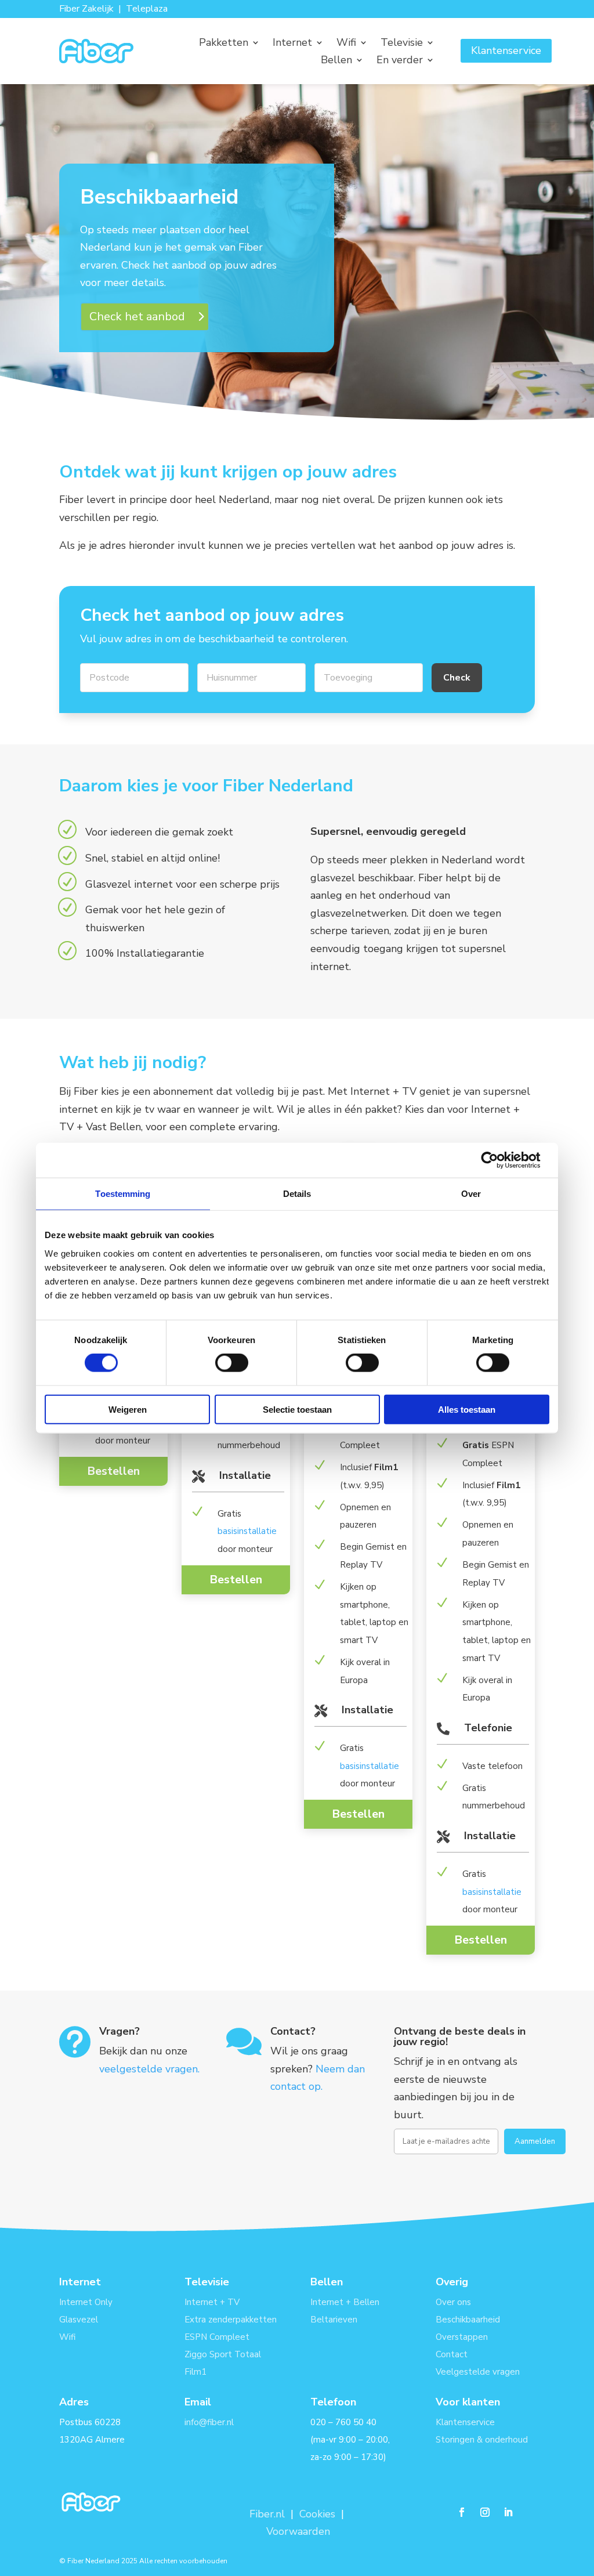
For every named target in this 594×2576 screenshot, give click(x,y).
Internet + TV (212, 2302)
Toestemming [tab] (123, 1194)
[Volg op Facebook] (462, 2512)
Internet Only (86, 2302)
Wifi (346, 44)
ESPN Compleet (217, 2337)
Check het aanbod (137, 316)
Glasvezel (79, 2320)
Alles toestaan (467, 1409)
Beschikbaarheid (468, 2320)
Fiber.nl (269, 2514)
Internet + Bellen (345, 2302)
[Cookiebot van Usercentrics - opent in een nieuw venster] (499, 1160)
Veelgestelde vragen (478, 2372)
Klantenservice (506, 50)
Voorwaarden (298, 2531)
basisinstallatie (247, 1531)
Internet (292, 44)
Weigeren (128, 1409)
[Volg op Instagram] (485, 2512)
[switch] (232, 1363)
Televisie (402, 44)
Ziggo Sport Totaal (223, 2354)
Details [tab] (297, 1194)
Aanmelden (535, 2141)
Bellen (336, 61)
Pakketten (224, 44)
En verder (400, 61)
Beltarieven (334, 2320)
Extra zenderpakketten (231, 2320)
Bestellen (113, 1471)
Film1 (195, 2372)
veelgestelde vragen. (149, 2069)
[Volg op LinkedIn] (508, 2512)
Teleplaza (147, 9)
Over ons (453, 2302)
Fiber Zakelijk (86, 9)
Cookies (317, 2514)
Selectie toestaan (297, 1409)
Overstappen (462, 2337)
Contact (452, 2354)
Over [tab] (471, 1194)
